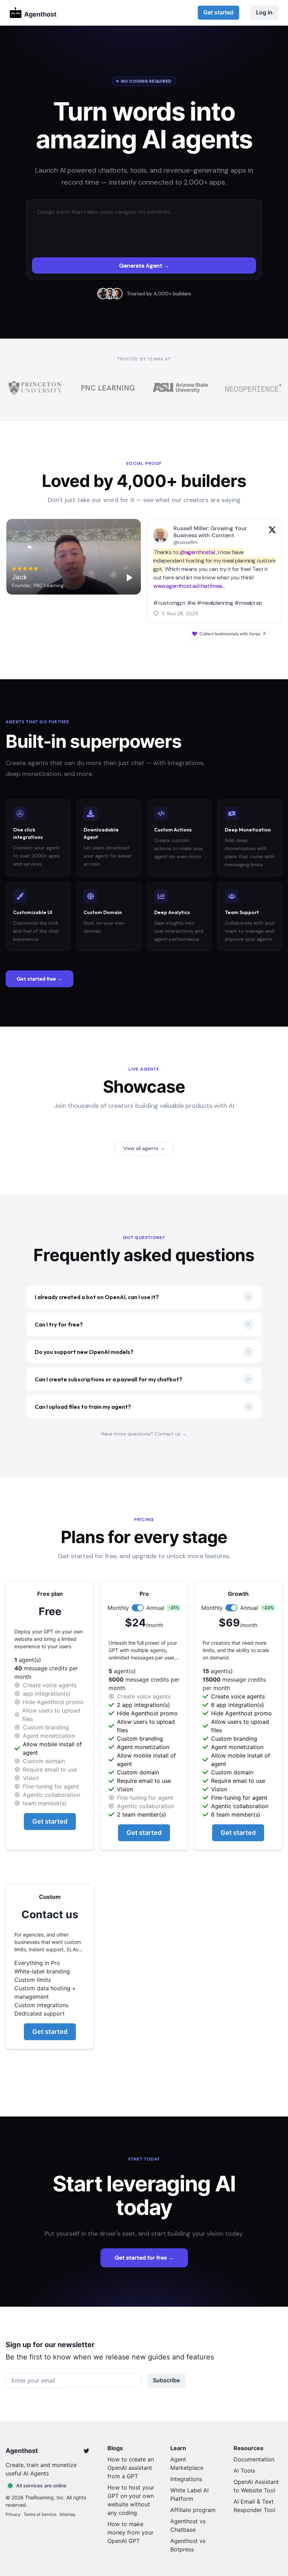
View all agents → (144, 1148)
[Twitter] (86, 2451)
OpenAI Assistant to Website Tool (256, 2486)
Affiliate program (193, 2510)
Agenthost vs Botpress (188, 2545)
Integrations (186, 2479)
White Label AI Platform (189, 2494)
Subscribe (166, 2380)
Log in (264, 12)
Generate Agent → (144, 266)
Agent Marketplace (187, 2463)
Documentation (254, 2459)
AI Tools (244, 2471)
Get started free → (40, 979)
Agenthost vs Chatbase (188, 2525)
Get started (218, 12)
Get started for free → (144, 2258)
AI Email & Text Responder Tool (254, 2506)
